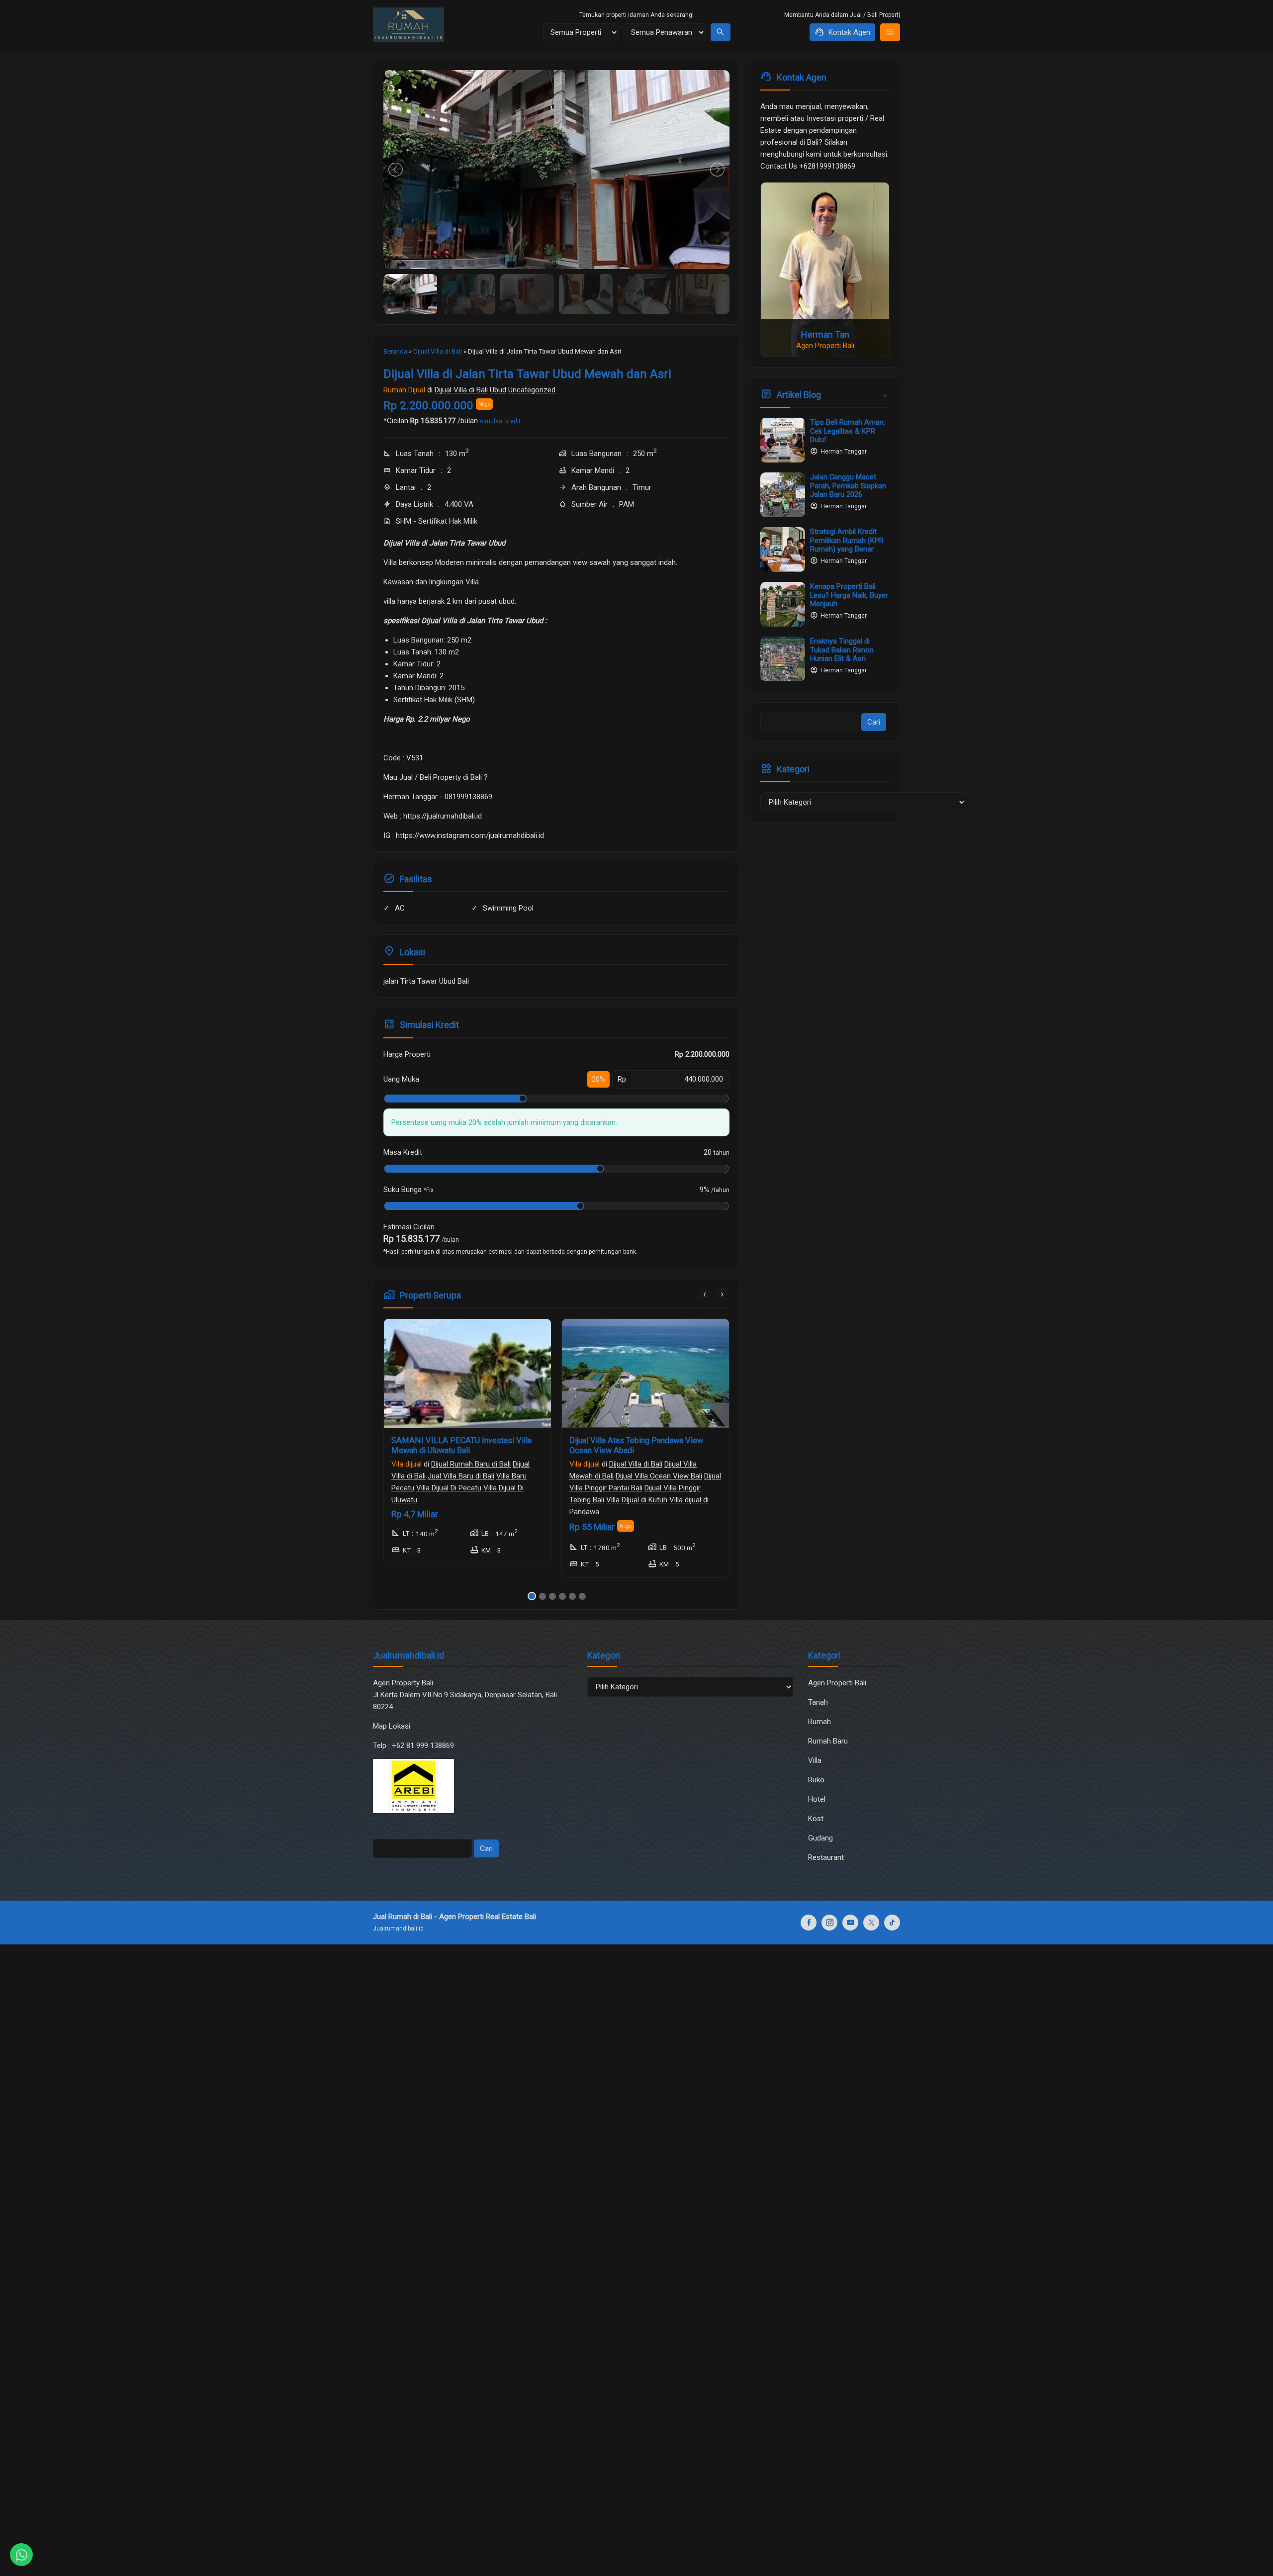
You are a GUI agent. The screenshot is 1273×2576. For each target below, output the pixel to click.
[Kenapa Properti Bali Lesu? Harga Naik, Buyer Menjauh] (783, 604)
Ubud (498, 390)
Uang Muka (401, 1079)
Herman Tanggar (844, 452)
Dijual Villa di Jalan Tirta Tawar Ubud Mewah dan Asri (527, 374)
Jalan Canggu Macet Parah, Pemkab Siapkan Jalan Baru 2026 (848, 485)
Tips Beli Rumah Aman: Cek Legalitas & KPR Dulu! (848, 431)
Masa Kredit (403, 1152)
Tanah (818, 1702)
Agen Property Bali (403, 1683)
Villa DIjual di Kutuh (459, 1500)
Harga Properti (407, 1054)
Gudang (820, 1838)
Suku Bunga (409, 1190)
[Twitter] (871, 1923)
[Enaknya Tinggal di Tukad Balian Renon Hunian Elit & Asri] (783, 659)
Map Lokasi (393, 1726)
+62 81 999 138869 (424, 1746)
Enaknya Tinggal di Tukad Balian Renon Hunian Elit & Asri (842, 649)
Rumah (819, 1722)
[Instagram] (829, 1923)
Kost (816, 1819)
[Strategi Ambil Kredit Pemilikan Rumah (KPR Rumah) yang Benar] (783, 550)
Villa (815, 1760)
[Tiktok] (892, 1923)
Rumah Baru (828, 1741)
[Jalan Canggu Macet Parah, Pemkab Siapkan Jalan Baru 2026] (783, 495)
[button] (531, 1596)
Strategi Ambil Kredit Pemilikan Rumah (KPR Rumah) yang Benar (847, 540)
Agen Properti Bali (837, 1683)
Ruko (816, 1780)
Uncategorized (532, 390)
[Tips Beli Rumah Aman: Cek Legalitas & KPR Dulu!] (783, 440)
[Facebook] (809, 1923)
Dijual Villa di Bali (461, 390)
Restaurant (826, 1857)
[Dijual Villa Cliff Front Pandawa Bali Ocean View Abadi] (645, 1374)
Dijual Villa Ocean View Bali (481, 1476)
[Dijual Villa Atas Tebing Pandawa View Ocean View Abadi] (467, 1374)
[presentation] (705, 1294)
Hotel (817, 1799)
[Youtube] (850, 1923)
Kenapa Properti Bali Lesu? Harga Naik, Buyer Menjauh (849, 595)
